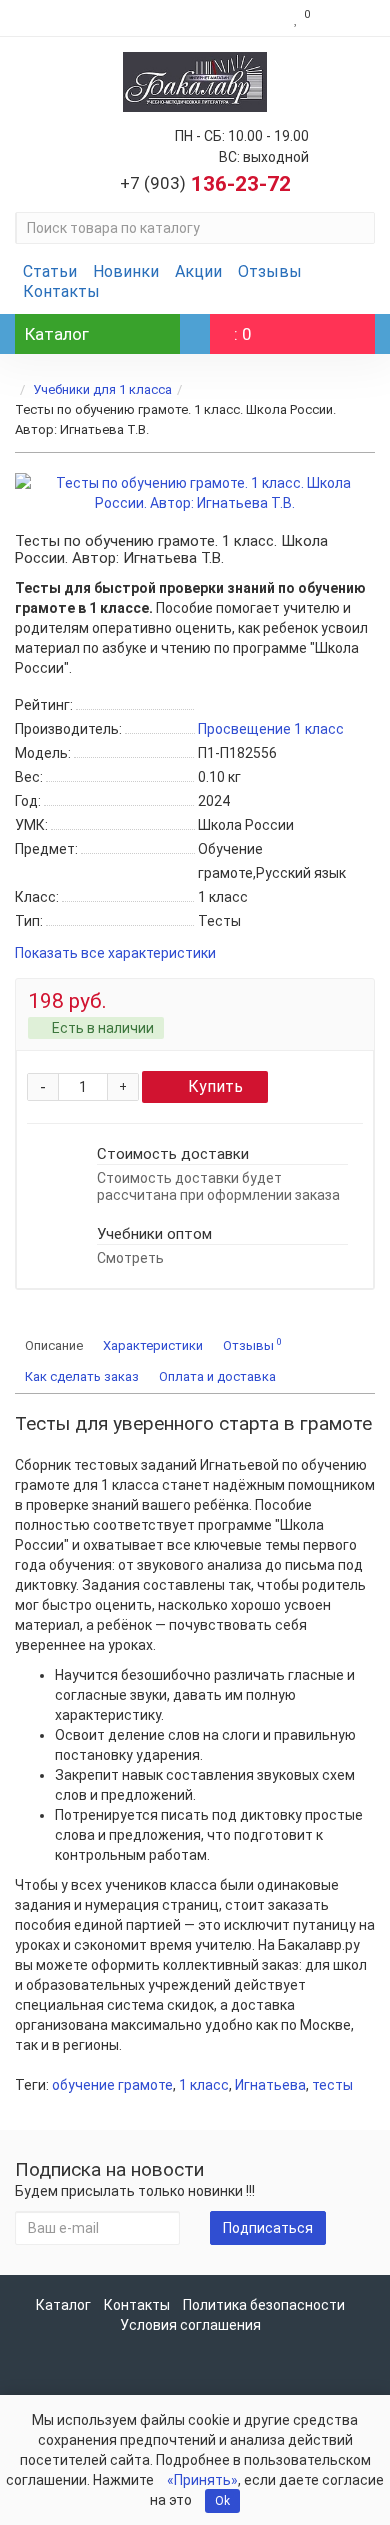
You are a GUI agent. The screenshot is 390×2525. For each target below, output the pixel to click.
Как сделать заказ (82, 1376)
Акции (198, 271)
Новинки (126, 271)
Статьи (50, 271)
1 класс (204, 2085)
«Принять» (202, 2480)
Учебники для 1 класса (102, 389)
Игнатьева (270, 2085)
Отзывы (270, 271)
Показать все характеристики (115, 953)
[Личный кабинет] (347, 18)
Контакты (61, 291)
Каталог (63, 2305)
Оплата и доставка (217, 1376)
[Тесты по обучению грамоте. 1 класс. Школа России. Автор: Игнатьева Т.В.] (195, 493)
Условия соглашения (190, 2325)
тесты (332, 2085)
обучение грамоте (112, 2085)
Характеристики (153, 1345)
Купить (215, 1086)
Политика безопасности (264, 2305)
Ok (222, 2501)
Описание (54, 1345)
